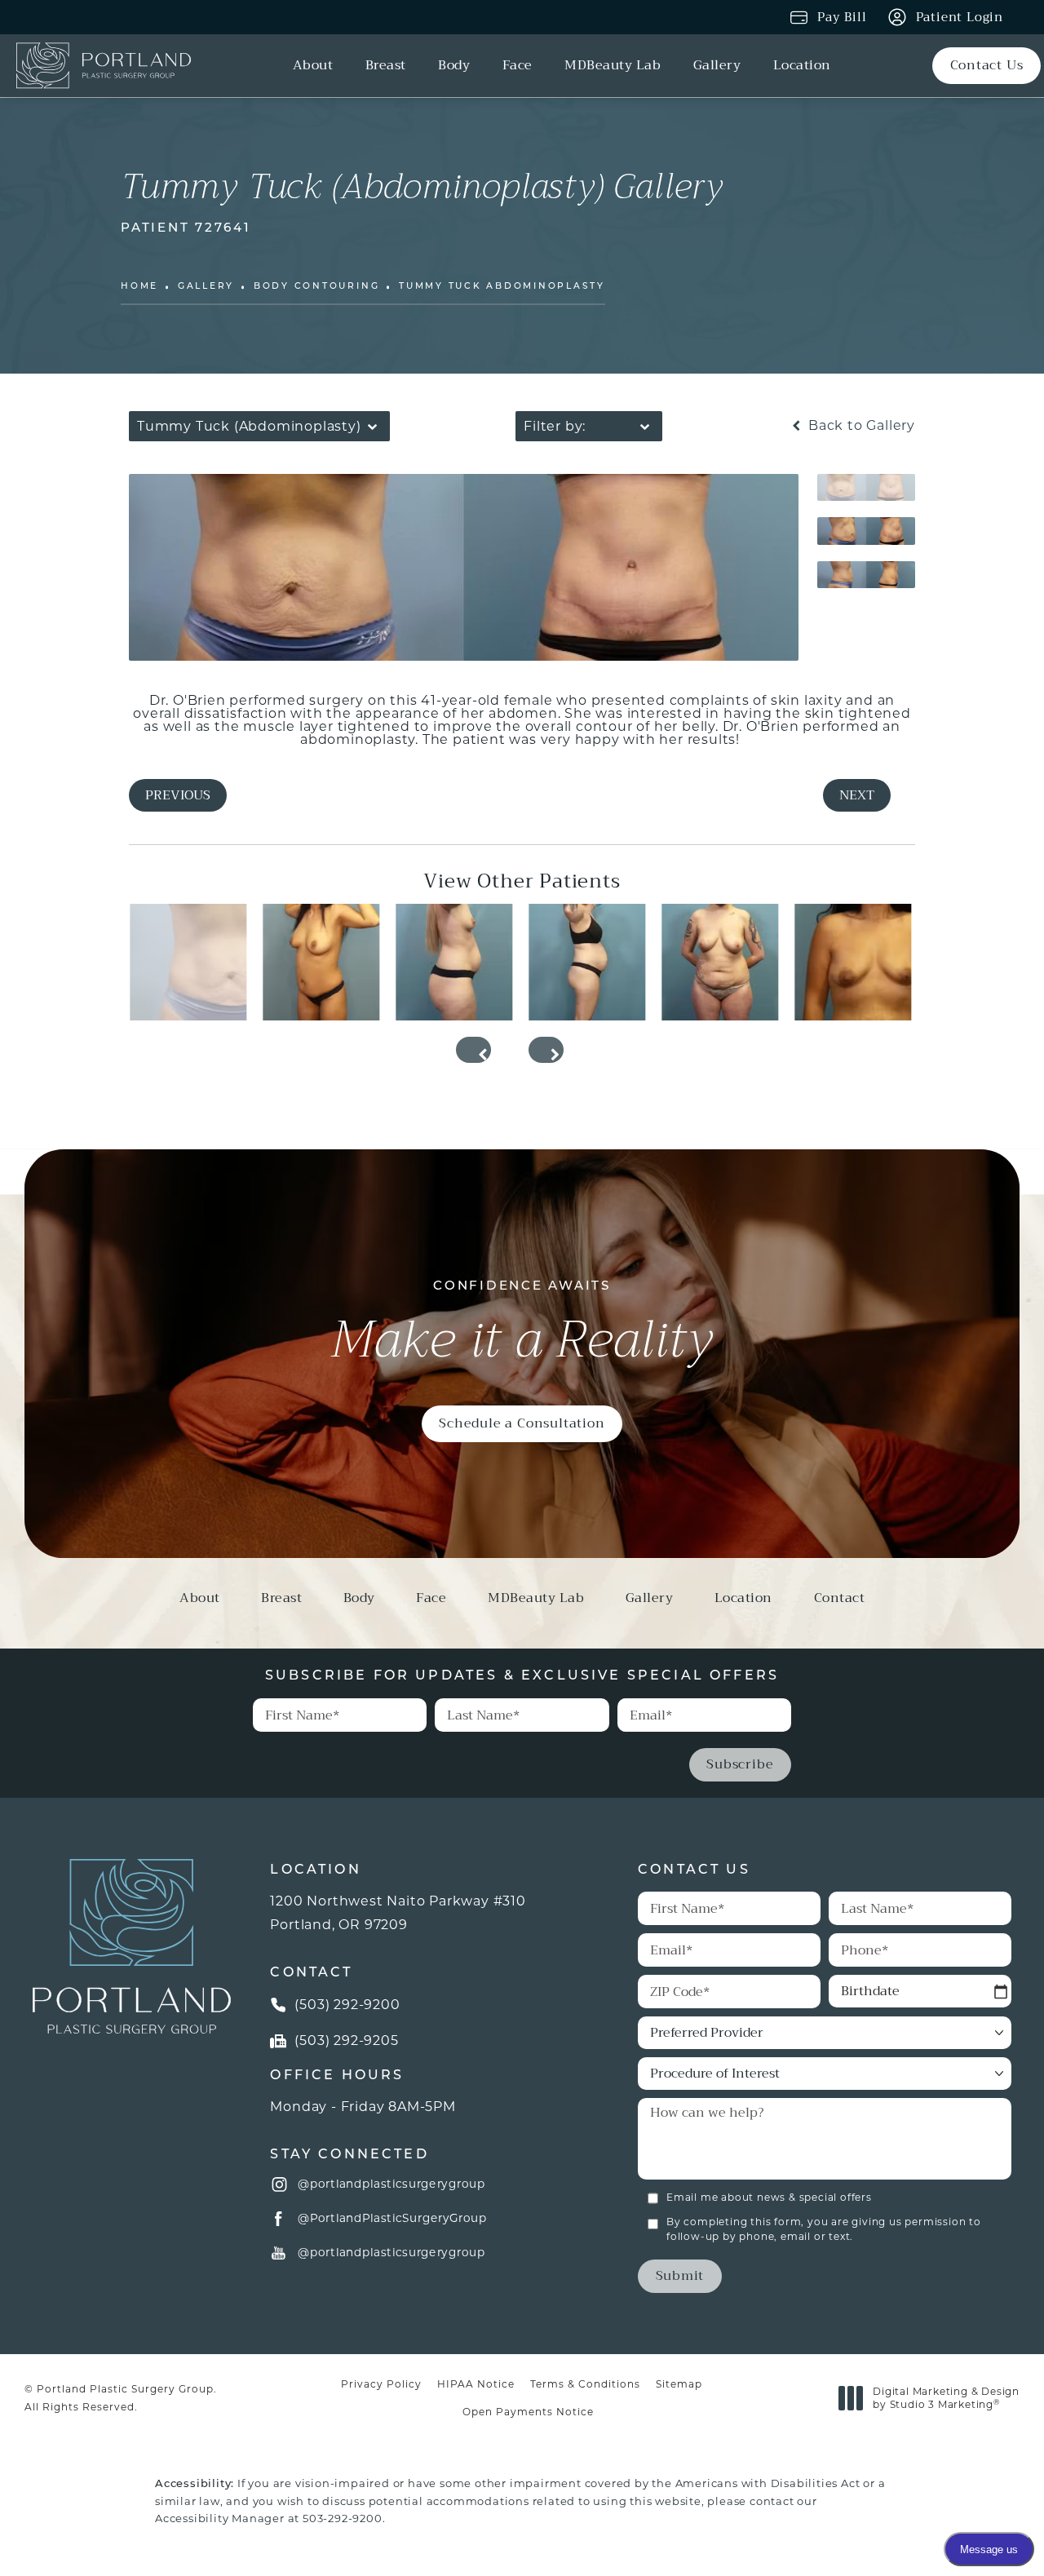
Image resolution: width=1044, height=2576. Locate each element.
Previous (178, 795)
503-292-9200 (343, 2518)
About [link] (313, 66)
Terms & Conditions (585, 2384)
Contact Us (987, 65)
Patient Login (960, 17)
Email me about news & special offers (769, 2197)
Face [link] (518, 66)
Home (139, 287)
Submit (680, 2275)
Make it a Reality (522, 1326)
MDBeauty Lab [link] (613, 66)
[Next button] (546, 1050)
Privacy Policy (381, 2384)
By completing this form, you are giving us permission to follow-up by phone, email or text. (824, 2229)
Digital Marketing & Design (946, 2398)
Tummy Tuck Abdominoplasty (502, 287)
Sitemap (679, 2384)
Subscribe (740, 1764)
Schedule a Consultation (522, 1423)
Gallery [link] (717, 66)
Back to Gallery (860, 426)
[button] (280, 2184)
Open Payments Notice (528, 2412)
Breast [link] (386, 66)
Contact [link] (840, 1600)
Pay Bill (842, 17)
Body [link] (454, 66)
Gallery (206, 287)
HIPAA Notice (476, 2384)
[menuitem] (316, 66)
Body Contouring (316, 287)
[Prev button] (473, 1050)
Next (857, 795)
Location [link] (802, 66)
